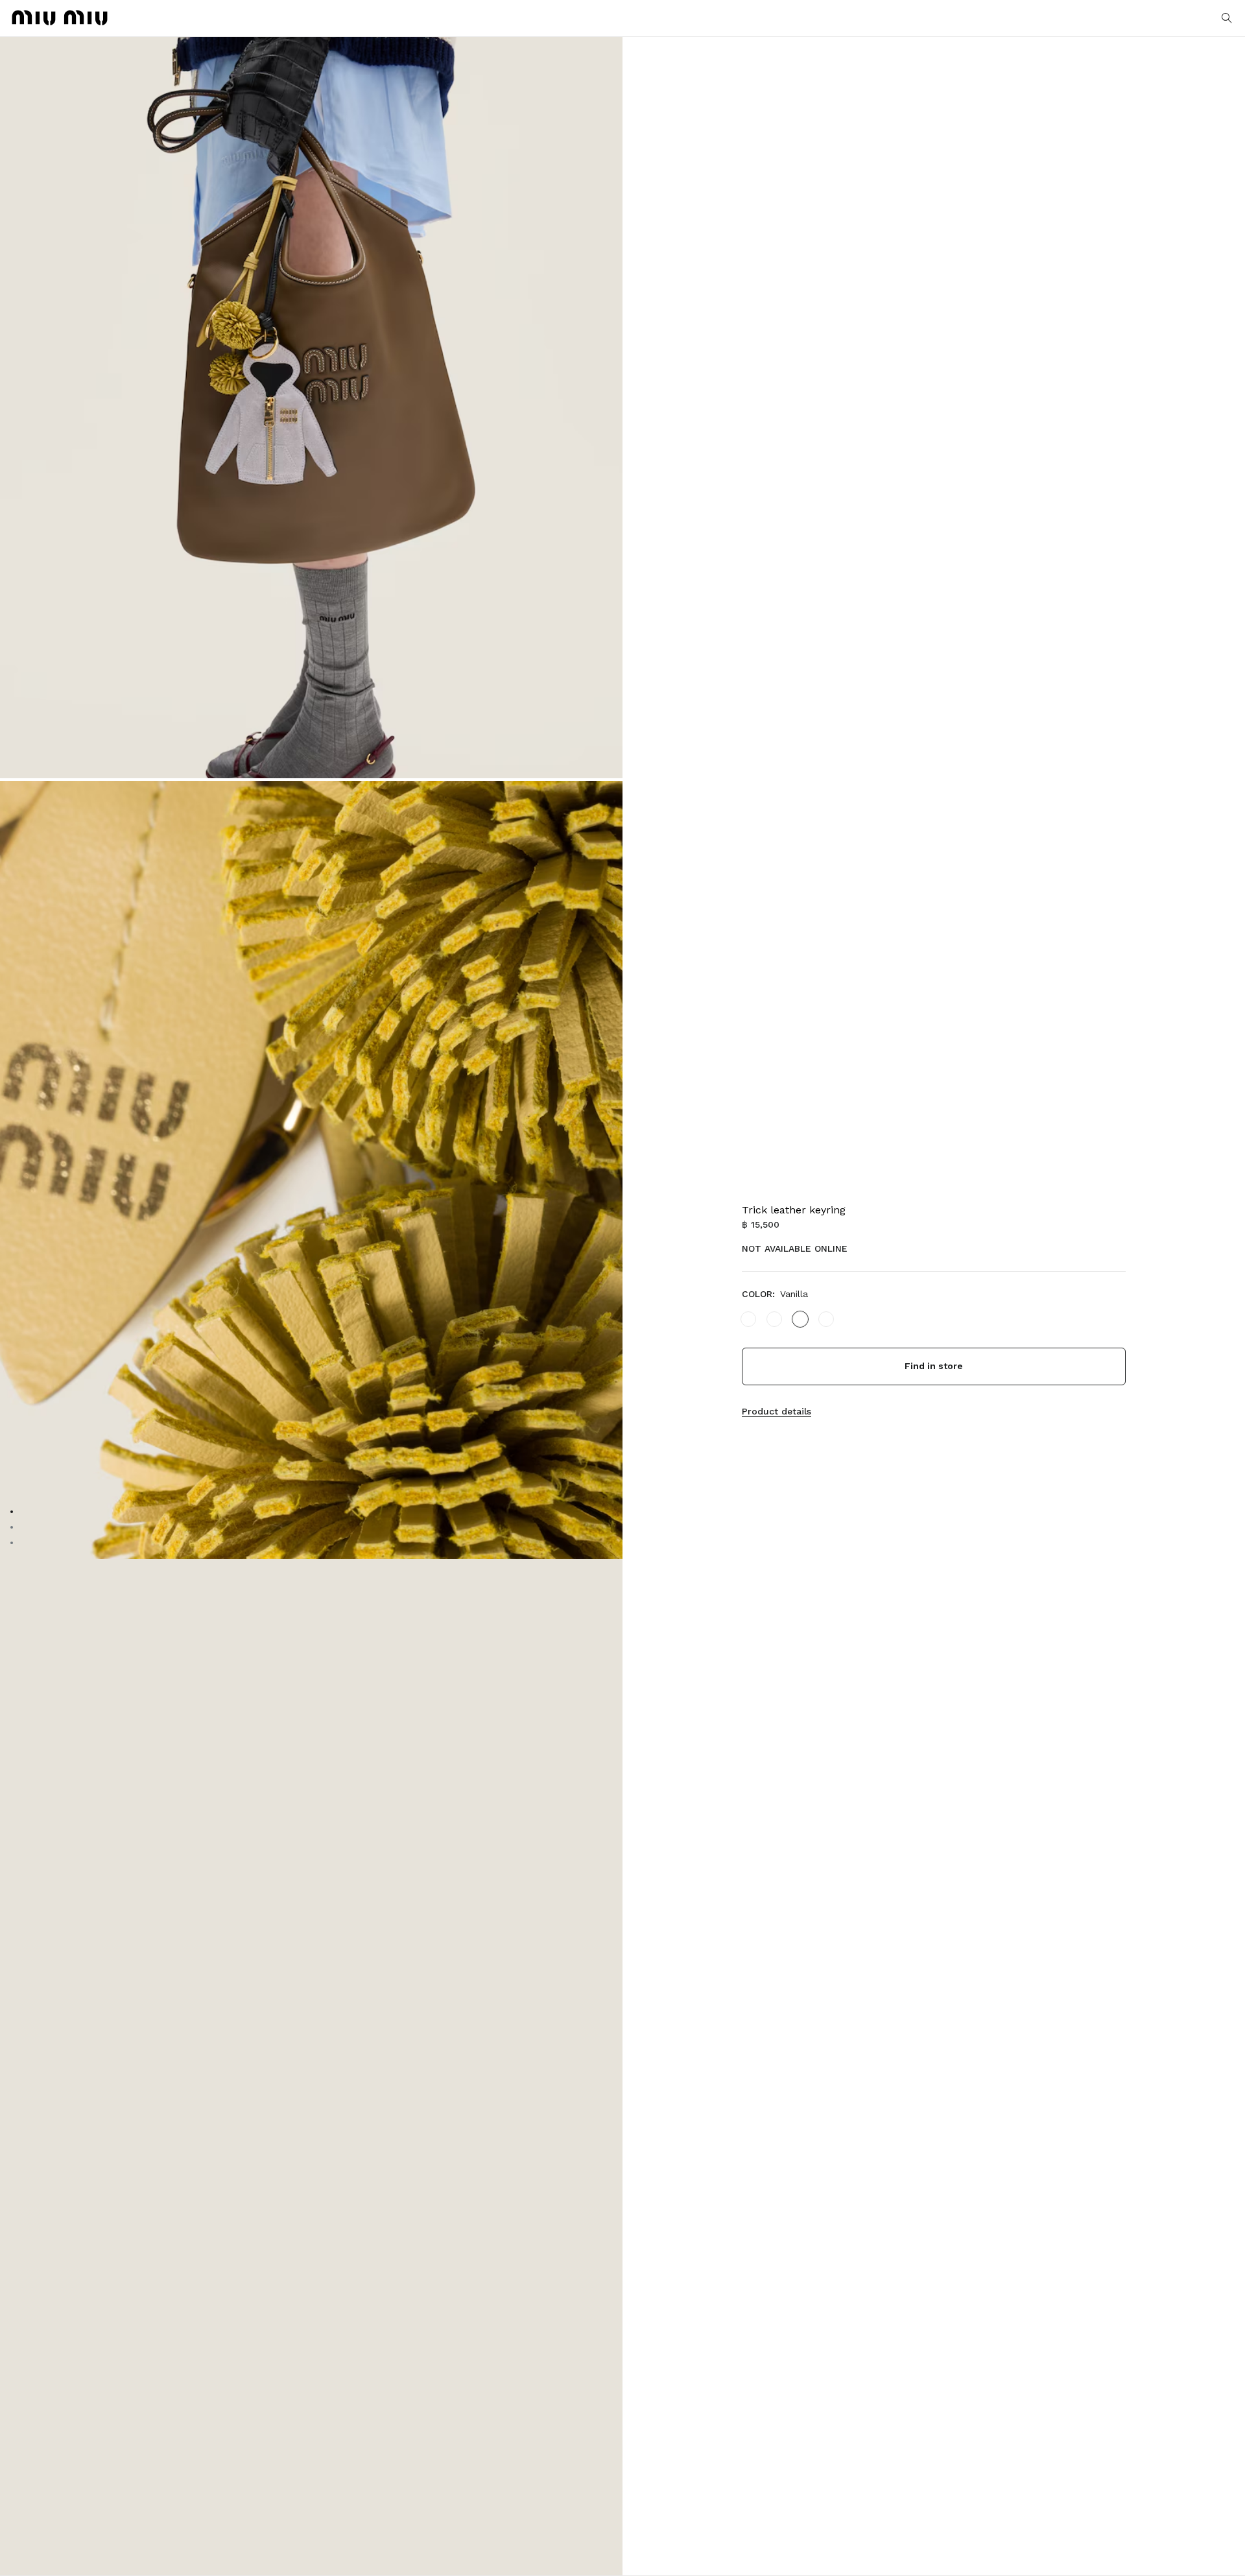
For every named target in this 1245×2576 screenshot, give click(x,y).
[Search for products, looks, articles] (1227, 18)
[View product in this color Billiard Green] (826, 1319)
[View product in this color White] (748, 1319)
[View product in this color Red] (774, 1319)
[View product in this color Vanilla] (800, 1319)
